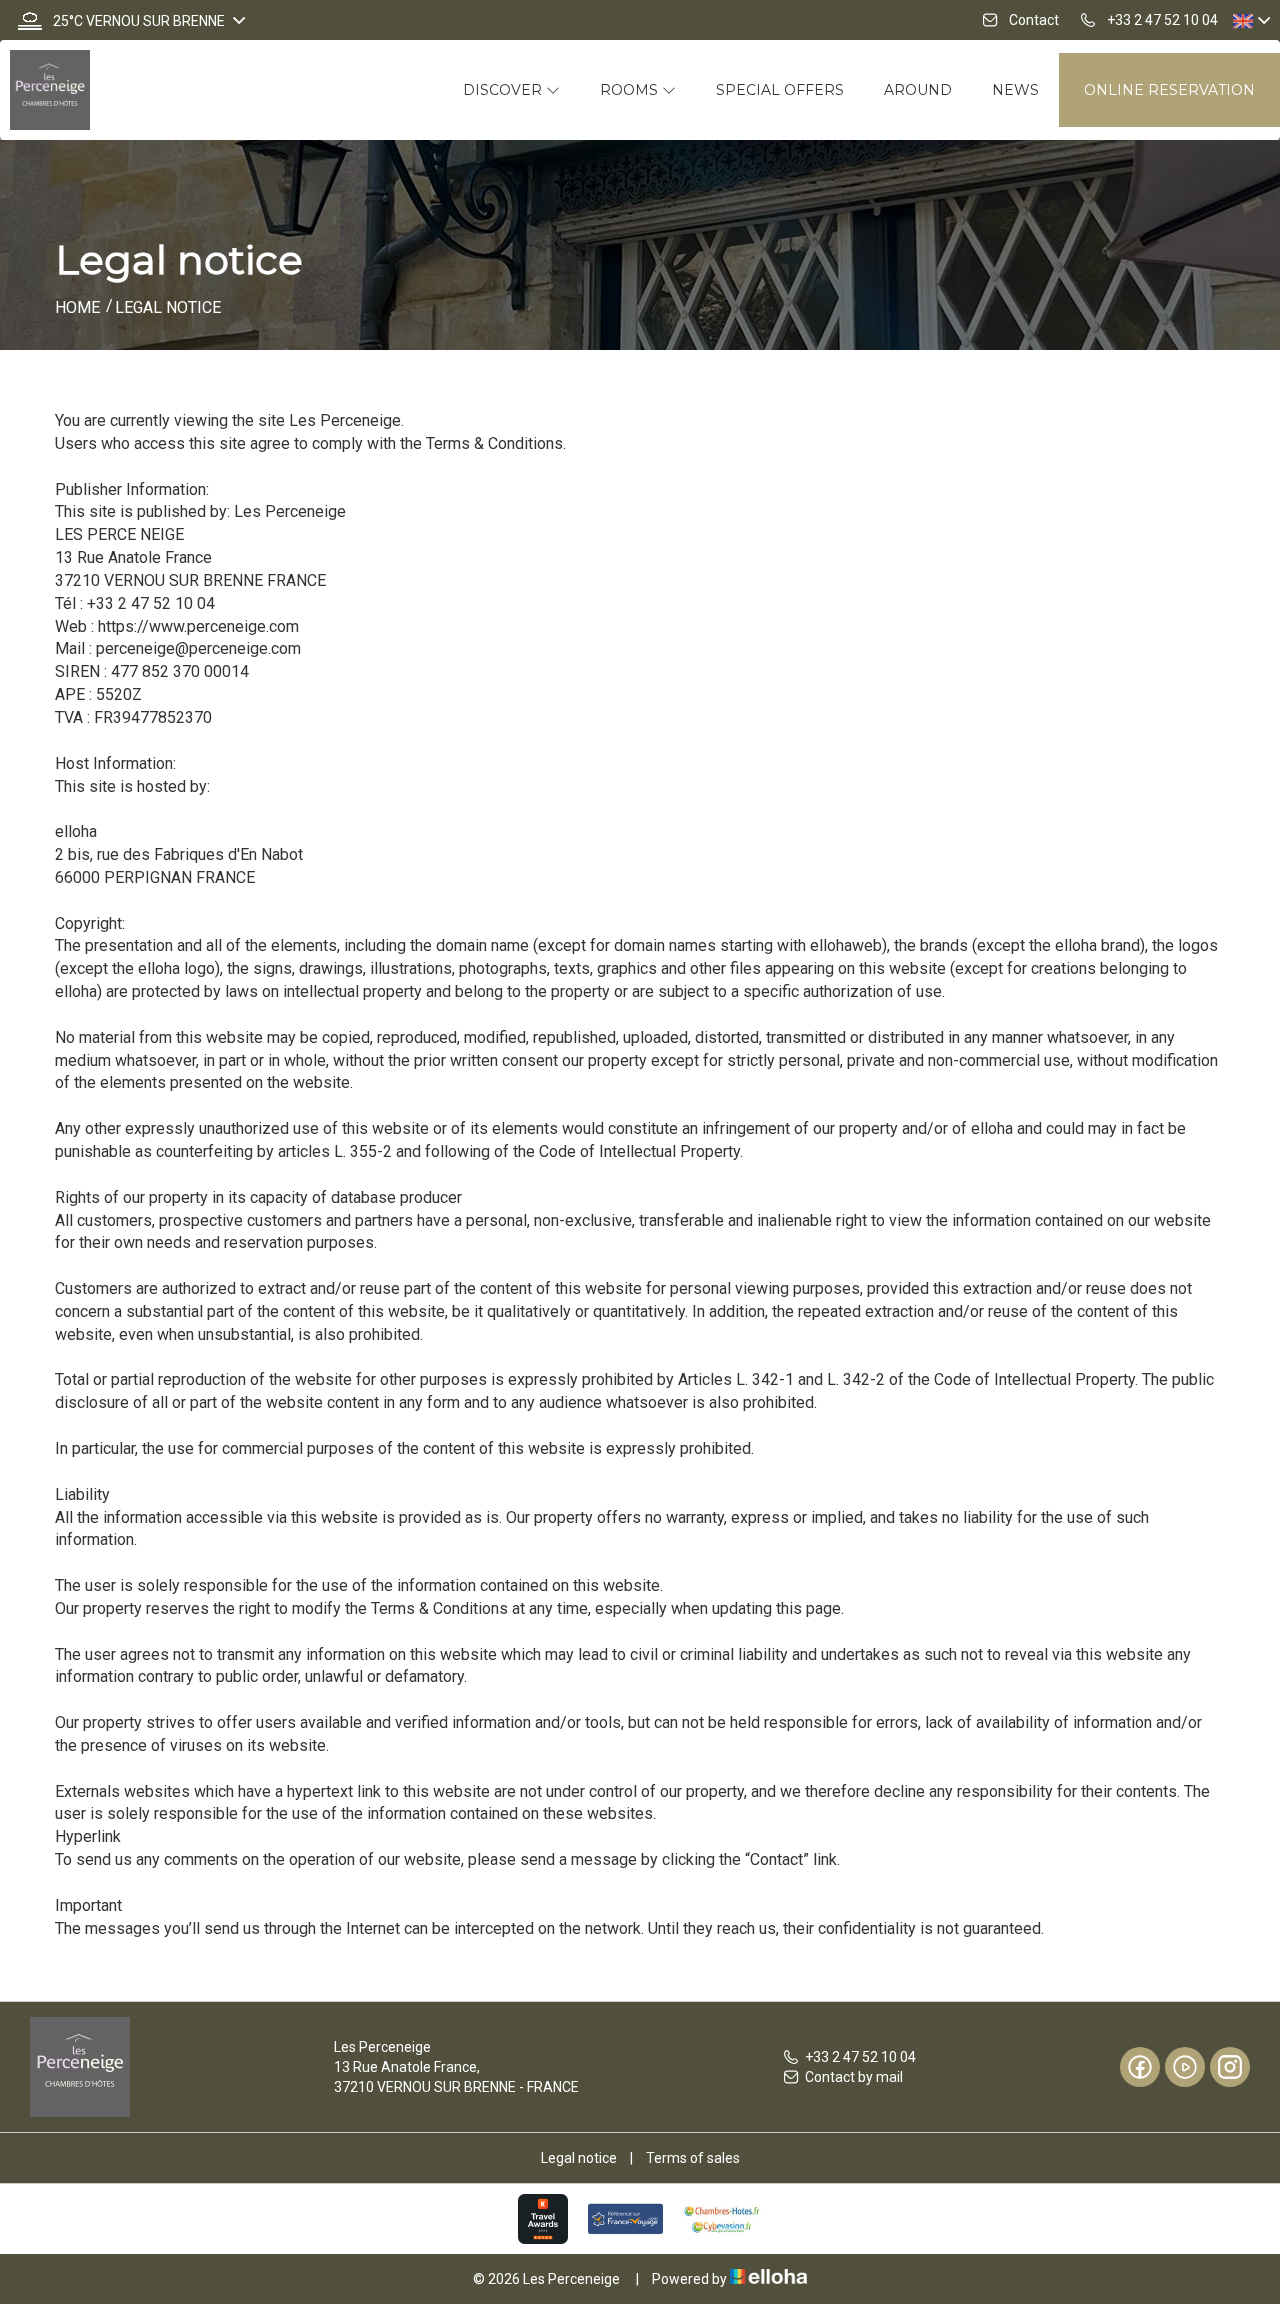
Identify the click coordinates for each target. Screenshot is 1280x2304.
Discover (504, 90)
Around (918, 90)
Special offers (780, 90)
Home (77, 307)
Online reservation (1169, 90)
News (1015, 90)
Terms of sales (693, 2158)
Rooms (631, 90)
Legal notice (579, 2158)
